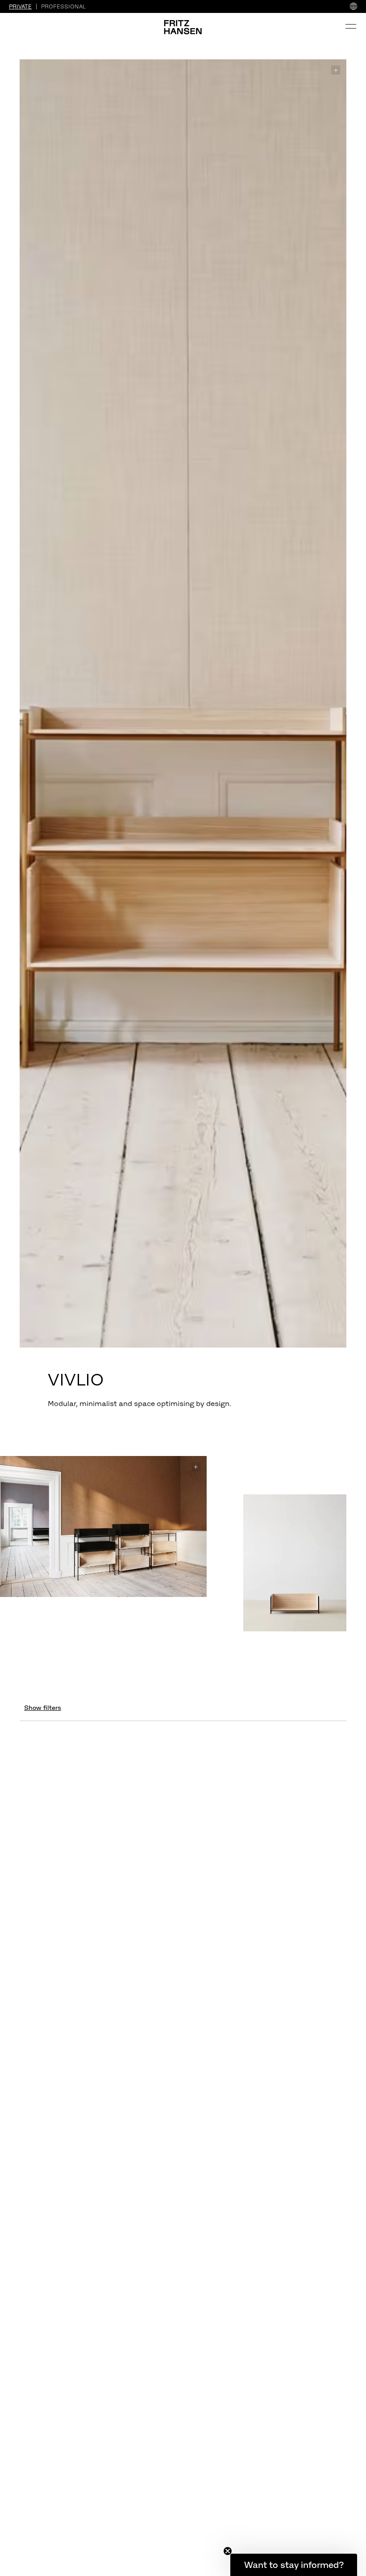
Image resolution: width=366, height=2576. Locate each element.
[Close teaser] (228, 2551)
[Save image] (336, 70)
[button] (294, 2565)
